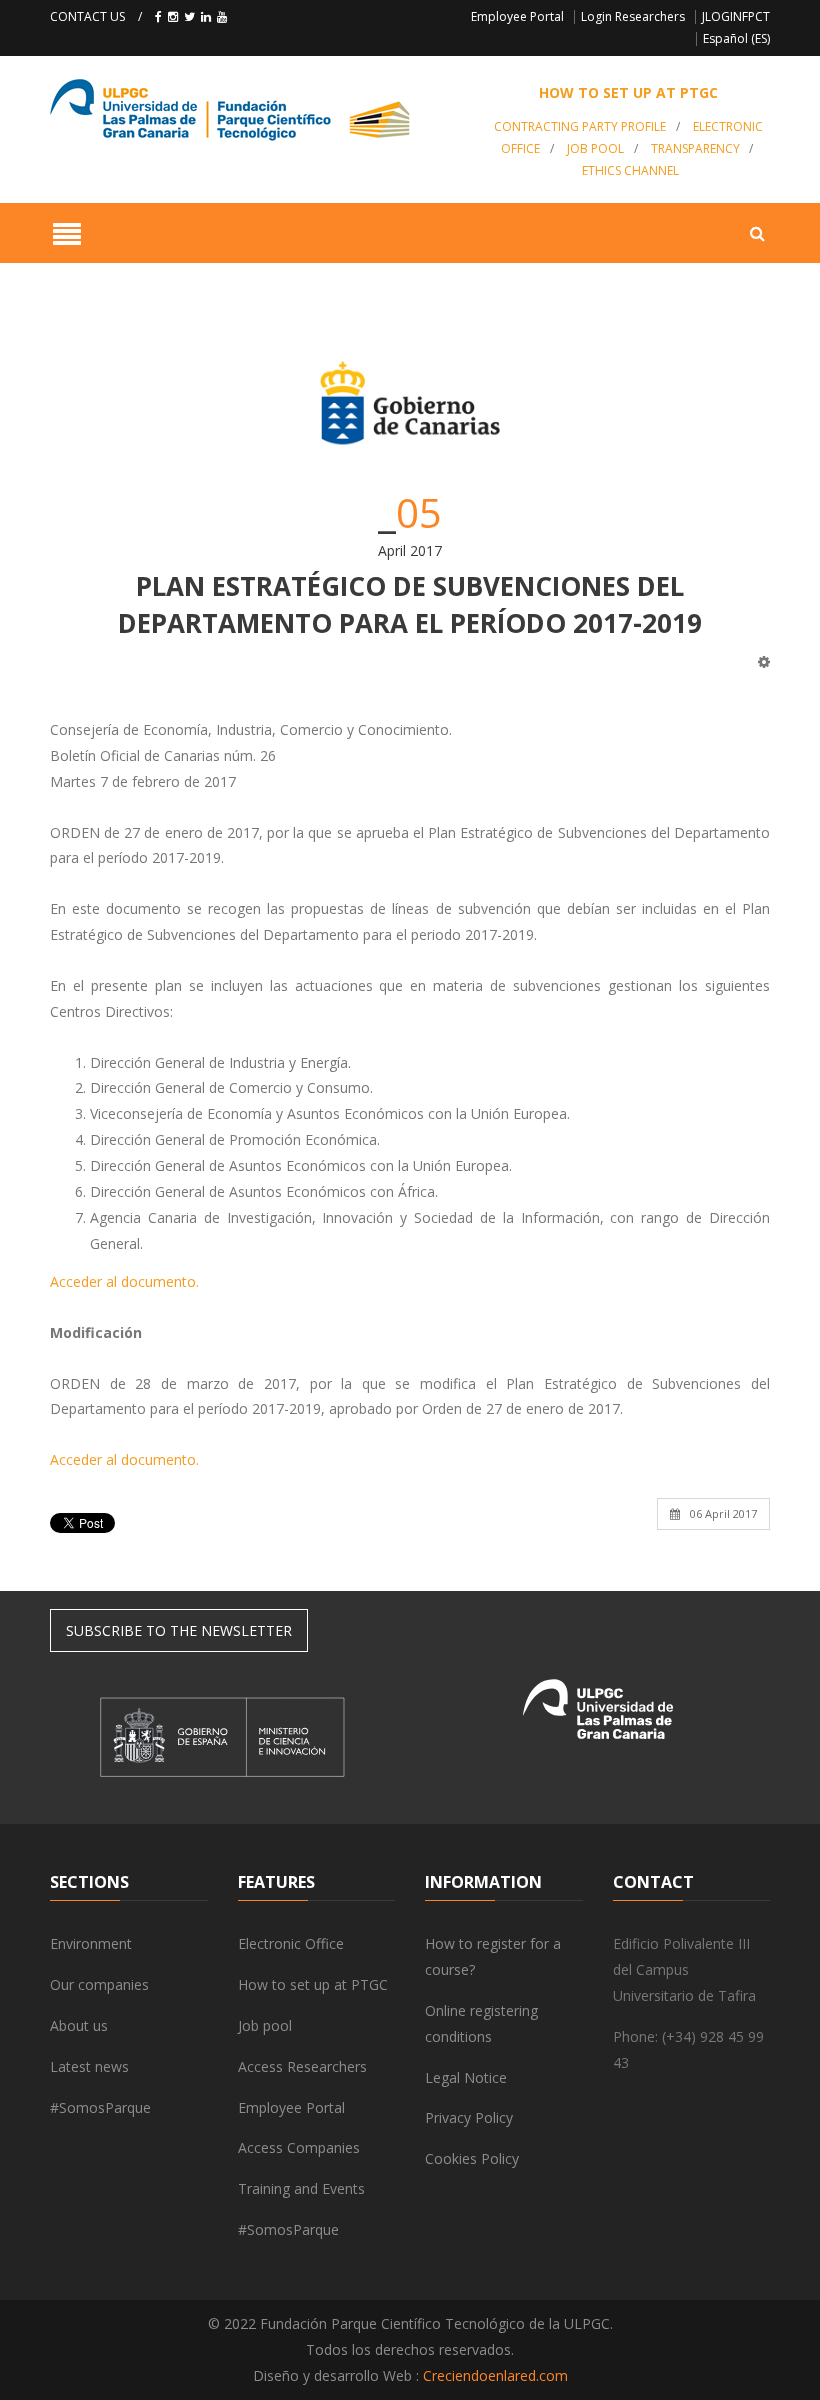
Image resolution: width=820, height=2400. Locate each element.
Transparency (695, 148)
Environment (91, 1943)
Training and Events (301, 2188)
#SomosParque (100, 2107)
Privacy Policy (469, 2117)
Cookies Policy (472, 2158)
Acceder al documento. (124, 1281)
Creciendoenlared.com (495, 2375)
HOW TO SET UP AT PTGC (628, 92)
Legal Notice (466, 2077)
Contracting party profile (580, 126)
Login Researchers (633, 16)
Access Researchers (302, 2066)
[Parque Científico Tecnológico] (254, 110)
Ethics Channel (630, 170)
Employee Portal (517, 16)
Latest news (89, 2066)
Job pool (595, 148)
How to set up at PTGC (313, 1984)
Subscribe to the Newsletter (179, 1630)
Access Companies (299, 2147)
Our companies (99, 1984)
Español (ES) (736, 38)
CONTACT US (87, 16)
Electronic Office (291, 1943)
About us (79, 2025)
